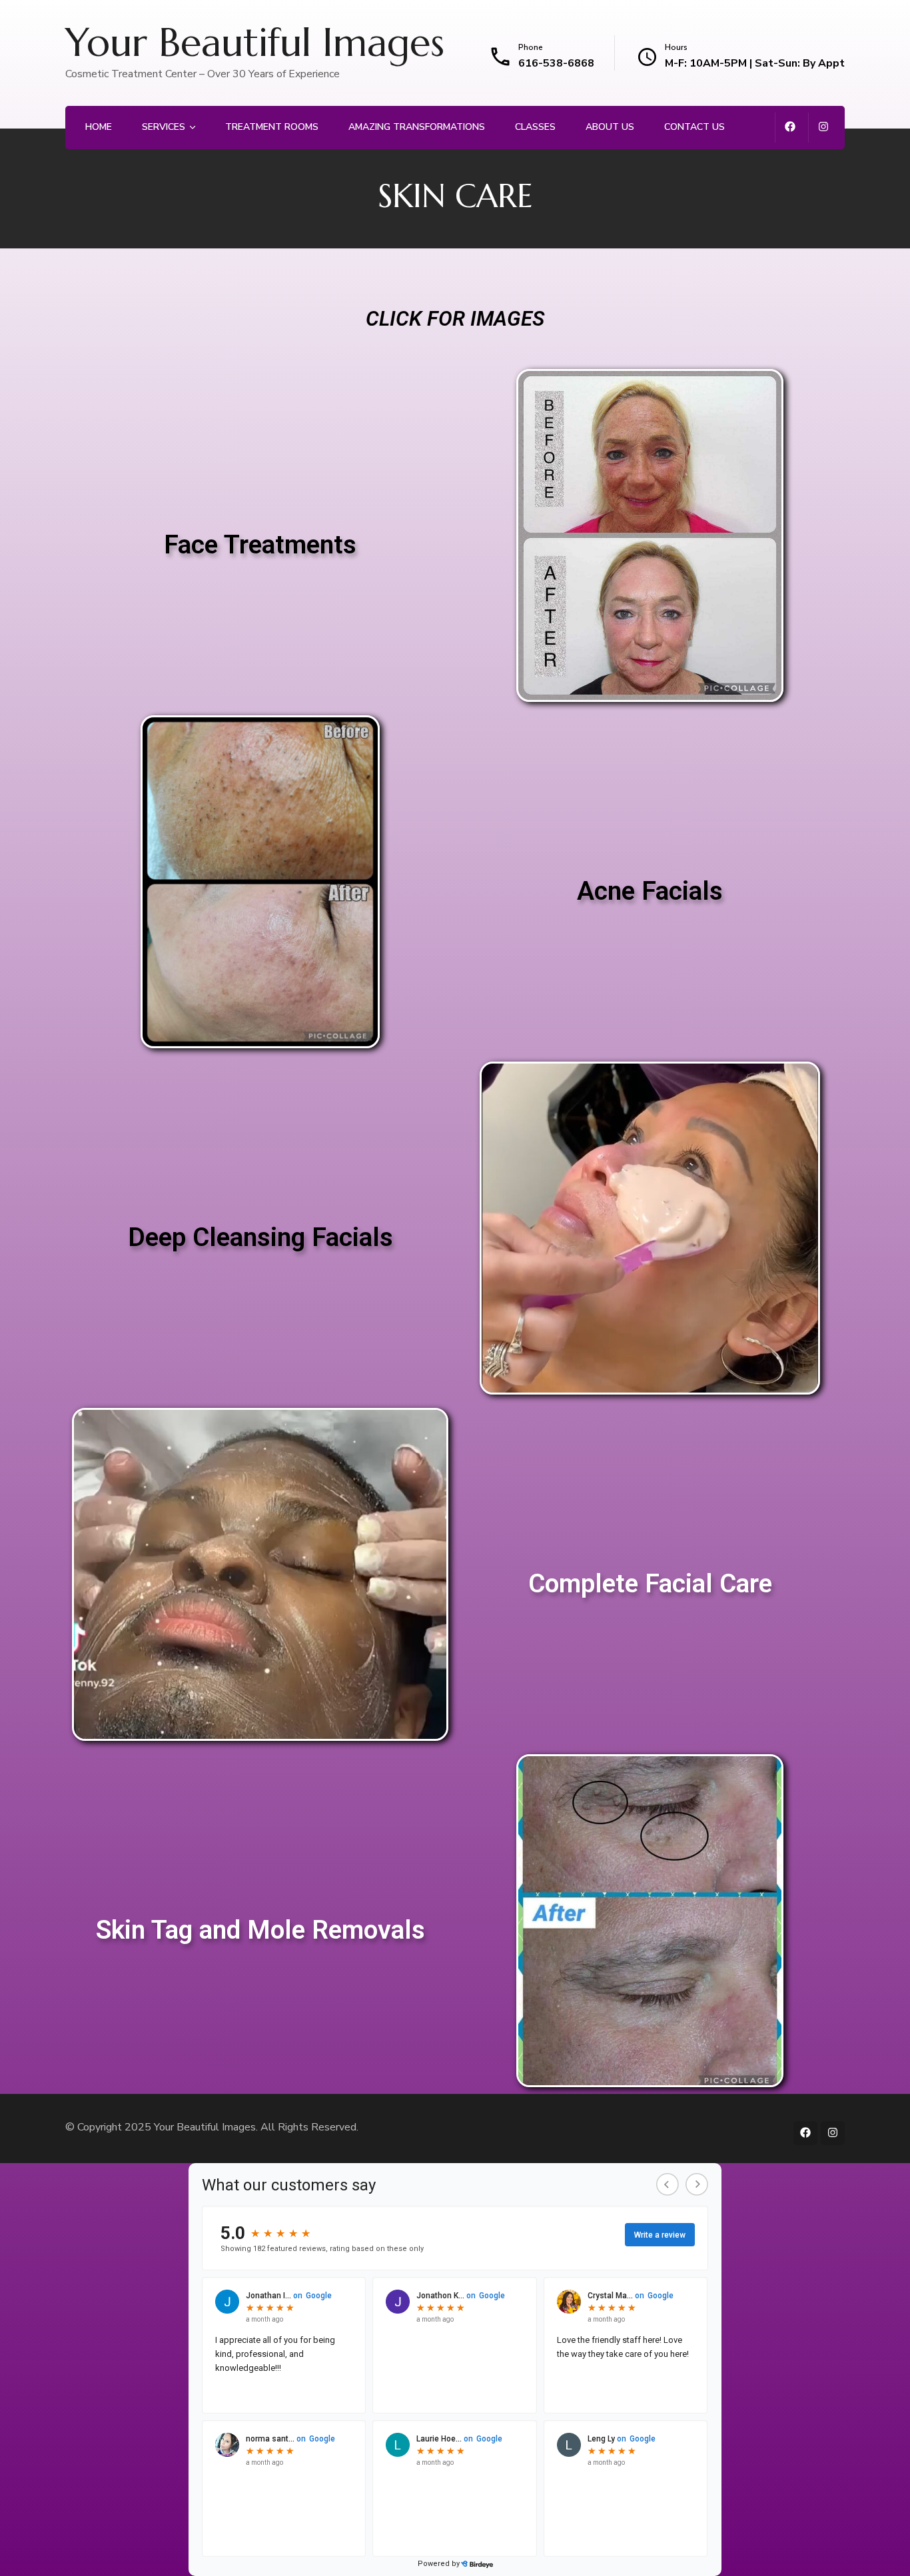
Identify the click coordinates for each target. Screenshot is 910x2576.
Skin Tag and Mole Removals (260, 1930)
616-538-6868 (556, 63)
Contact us (694, 127)
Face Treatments (260, 545)
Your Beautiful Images (255, 43)
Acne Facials (650, 891)
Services (164, 127)
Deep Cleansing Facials (260, 1237)
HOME (99, 127)
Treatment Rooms (272, 127)
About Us (610, 127)
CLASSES (535, 127)
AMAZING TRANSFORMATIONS (417, 127)
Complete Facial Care (650, 1584)
